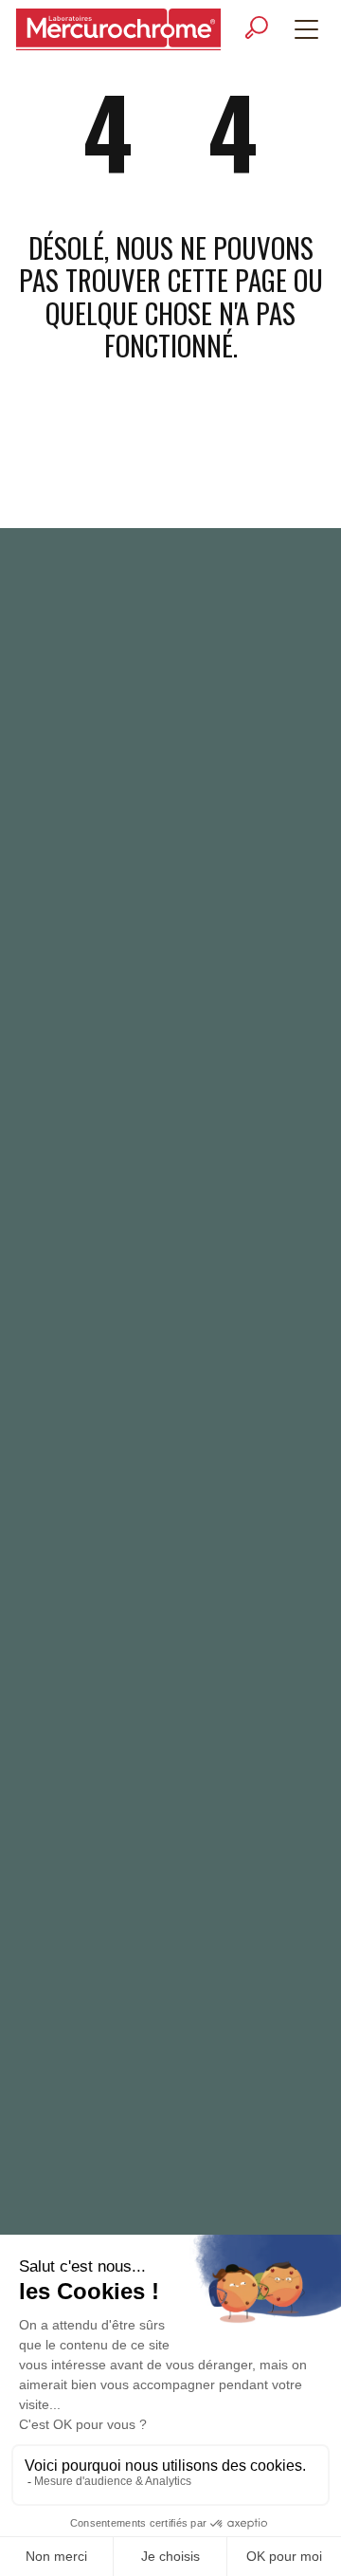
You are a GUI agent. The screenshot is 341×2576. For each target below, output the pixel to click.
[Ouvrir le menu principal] (306, 29)
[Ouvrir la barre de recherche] (257, 28)
